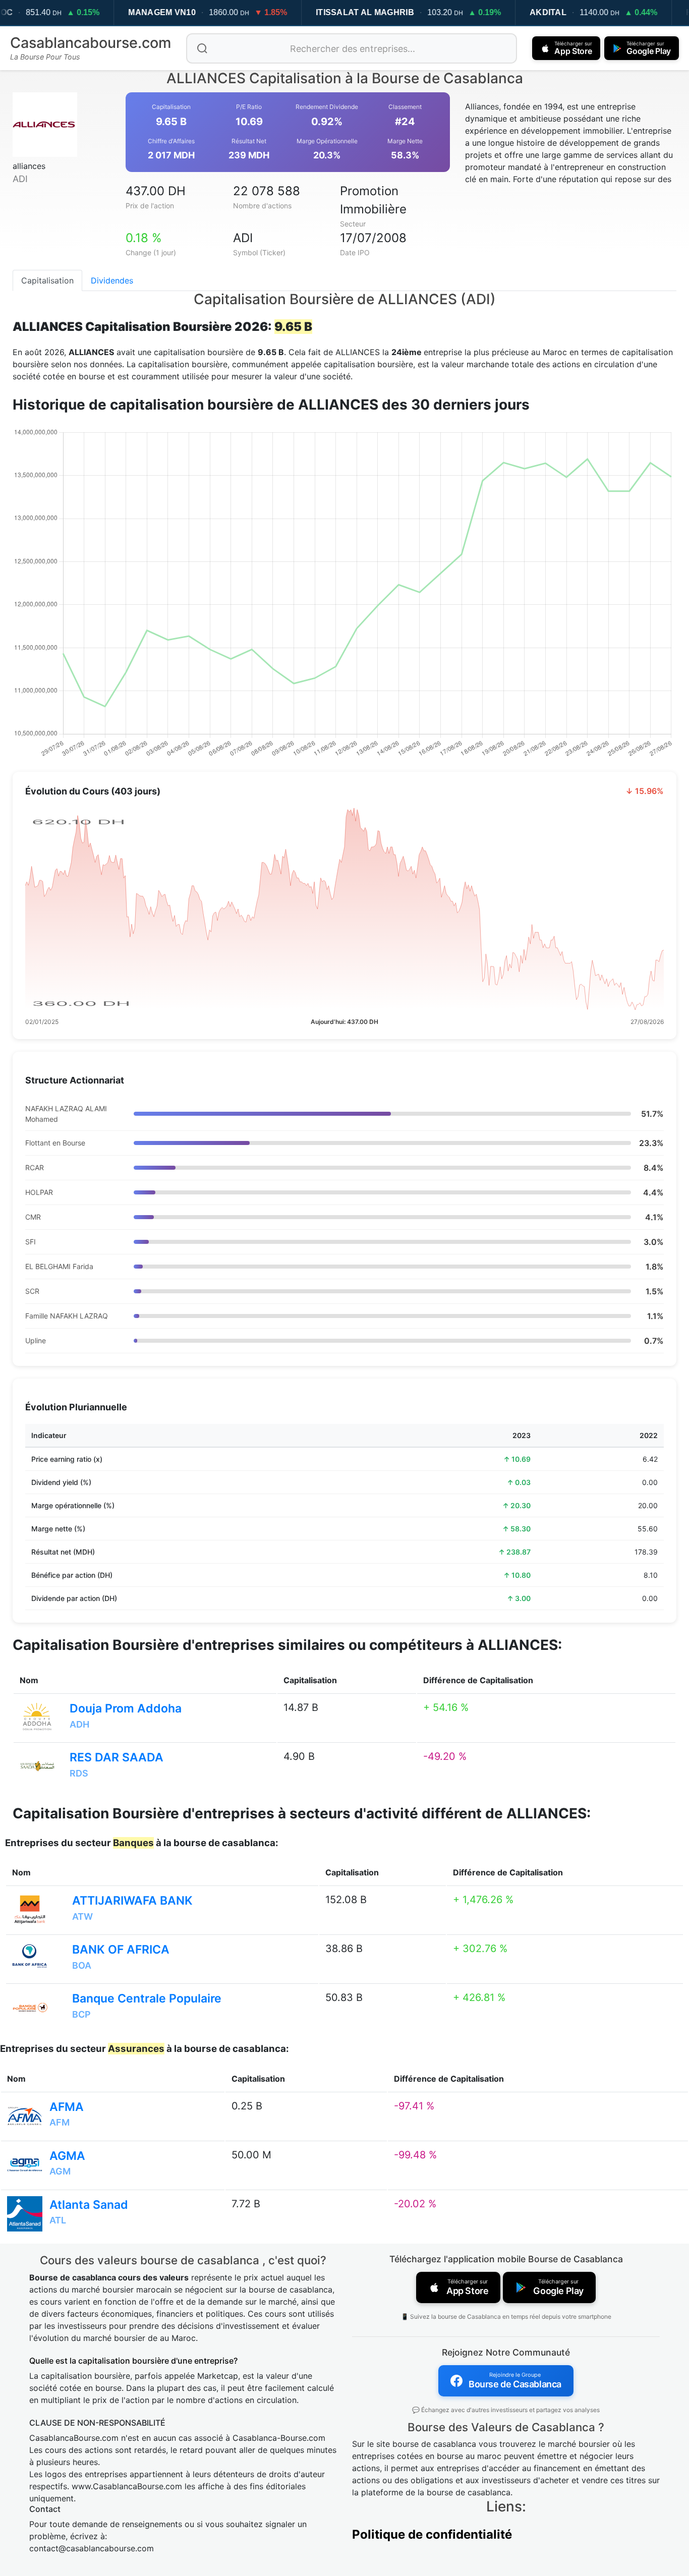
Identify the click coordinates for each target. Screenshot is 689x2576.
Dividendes (112, 280)
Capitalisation (47, 280)
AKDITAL (548, 12)
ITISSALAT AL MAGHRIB (365, 12)
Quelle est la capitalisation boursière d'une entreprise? (133, 2361)
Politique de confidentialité (432, 2534)
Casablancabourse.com (91, 43)
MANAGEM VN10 (162, 12)
